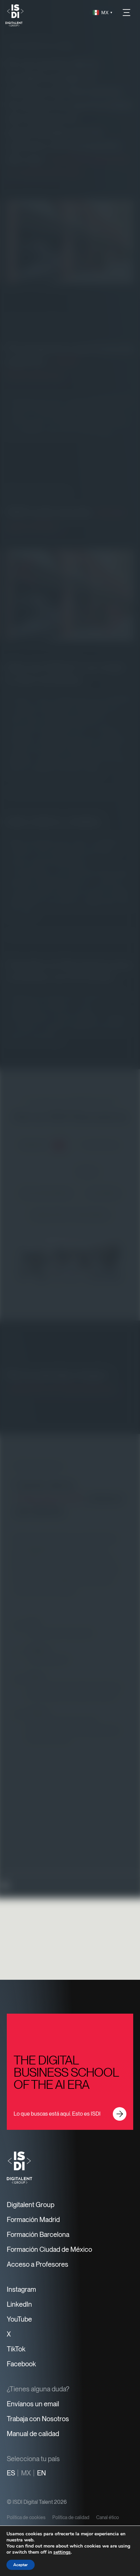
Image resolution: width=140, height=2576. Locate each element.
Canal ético (108, 2517)
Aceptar (21, 2565)
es (11, 2473)
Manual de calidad (33, 2434)
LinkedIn (19, 2304)
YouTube (19, 2319)
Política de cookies (26, 2517)
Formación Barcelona (38, 2235)
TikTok (16, 2349)
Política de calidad (71, 2517)
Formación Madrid (33, 2220)
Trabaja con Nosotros (38, 2419)
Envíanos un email (33, 2404)
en (41, 2473)
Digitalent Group (31, 2205)
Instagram (21, 2289)
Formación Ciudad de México (49, 2249)
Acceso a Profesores (38, 2264)
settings (62, 2552)
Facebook (21, 2364)
